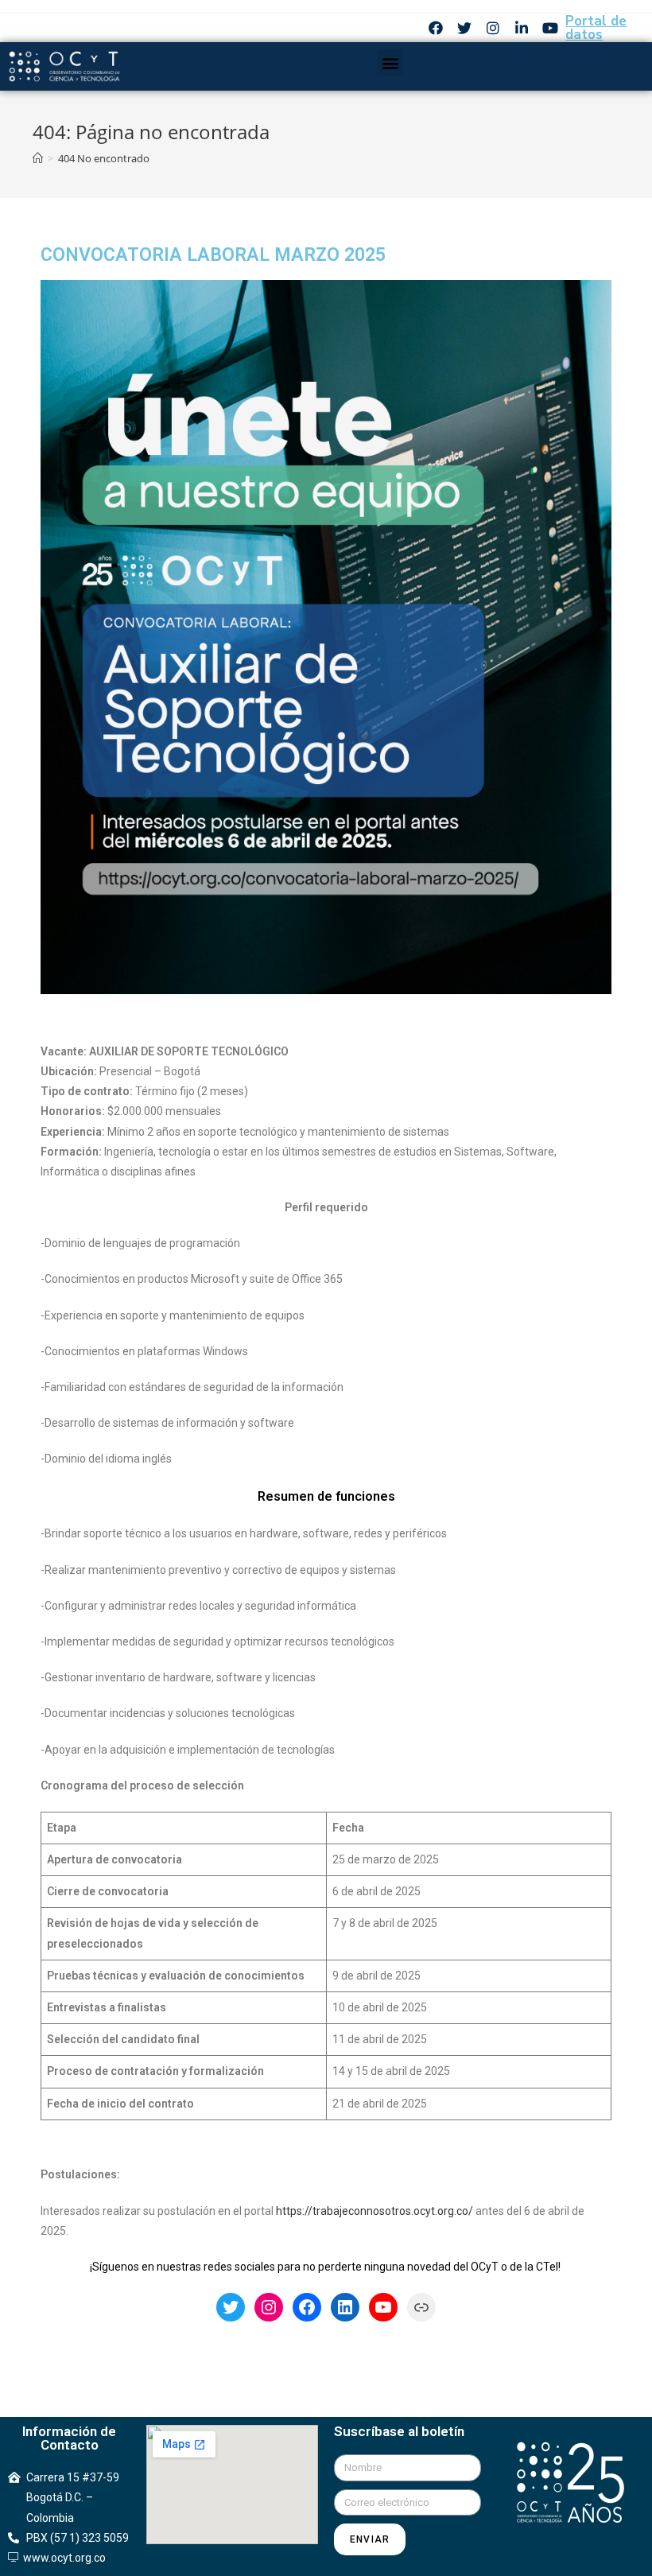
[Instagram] (493, 28)
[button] (390, 62)
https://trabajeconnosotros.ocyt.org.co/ (375, 2211)
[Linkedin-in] (522, 28)
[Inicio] (38, 158)
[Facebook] (436, 28)
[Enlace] (421, 2307)
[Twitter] (464, 28)
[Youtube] (550, 28)
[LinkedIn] (345, 2307)
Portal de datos (596, 28)
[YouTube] (383, 2307)
